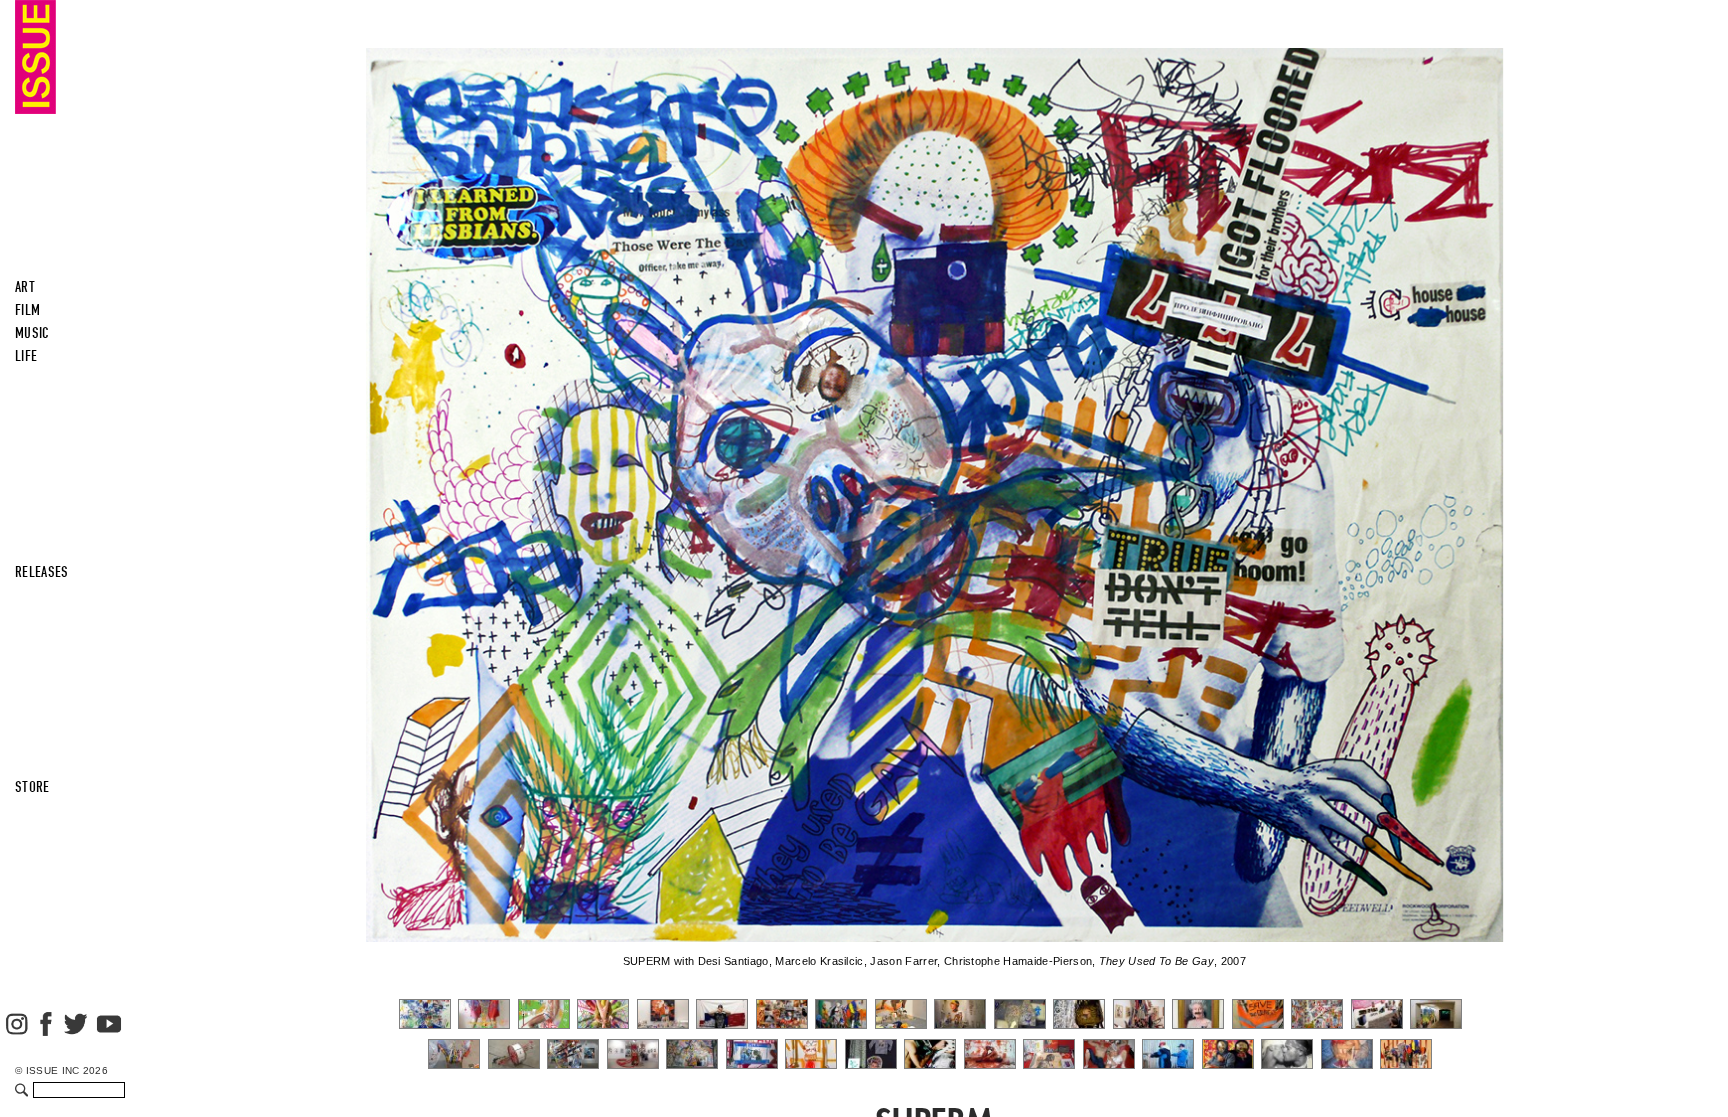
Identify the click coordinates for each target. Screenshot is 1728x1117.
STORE (32, 787)
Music (32, 333)
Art (25, 287)
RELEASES (42, 572)
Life (26, 356)
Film (27, 310)
